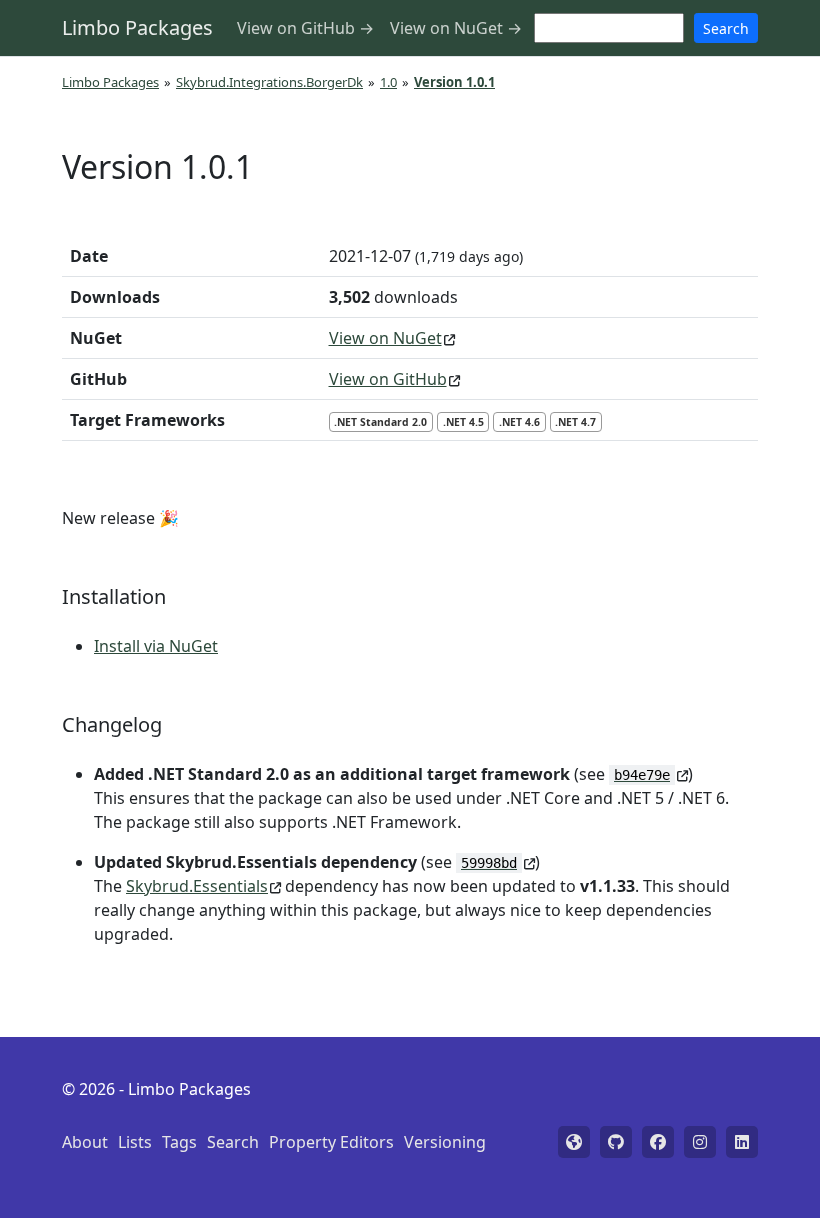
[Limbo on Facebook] (658, 1142)
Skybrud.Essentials (197, 886)
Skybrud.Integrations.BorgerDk (269, 82)
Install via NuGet (156, 646)
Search (726, 28)
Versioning (445, 1142)
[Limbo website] (574, 1142)
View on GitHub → (305, 28)
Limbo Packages (137, 27)
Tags (179, 1142)
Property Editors (331, 1142)
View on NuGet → (456, 28)
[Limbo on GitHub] (616, 1142)
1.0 (388, 82)
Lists (135, 1142)
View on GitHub (388, 379)
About (85, 1142)
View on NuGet (385, 338)
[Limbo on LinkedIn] (742, 1142)
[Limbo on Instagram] (700, 1142)
